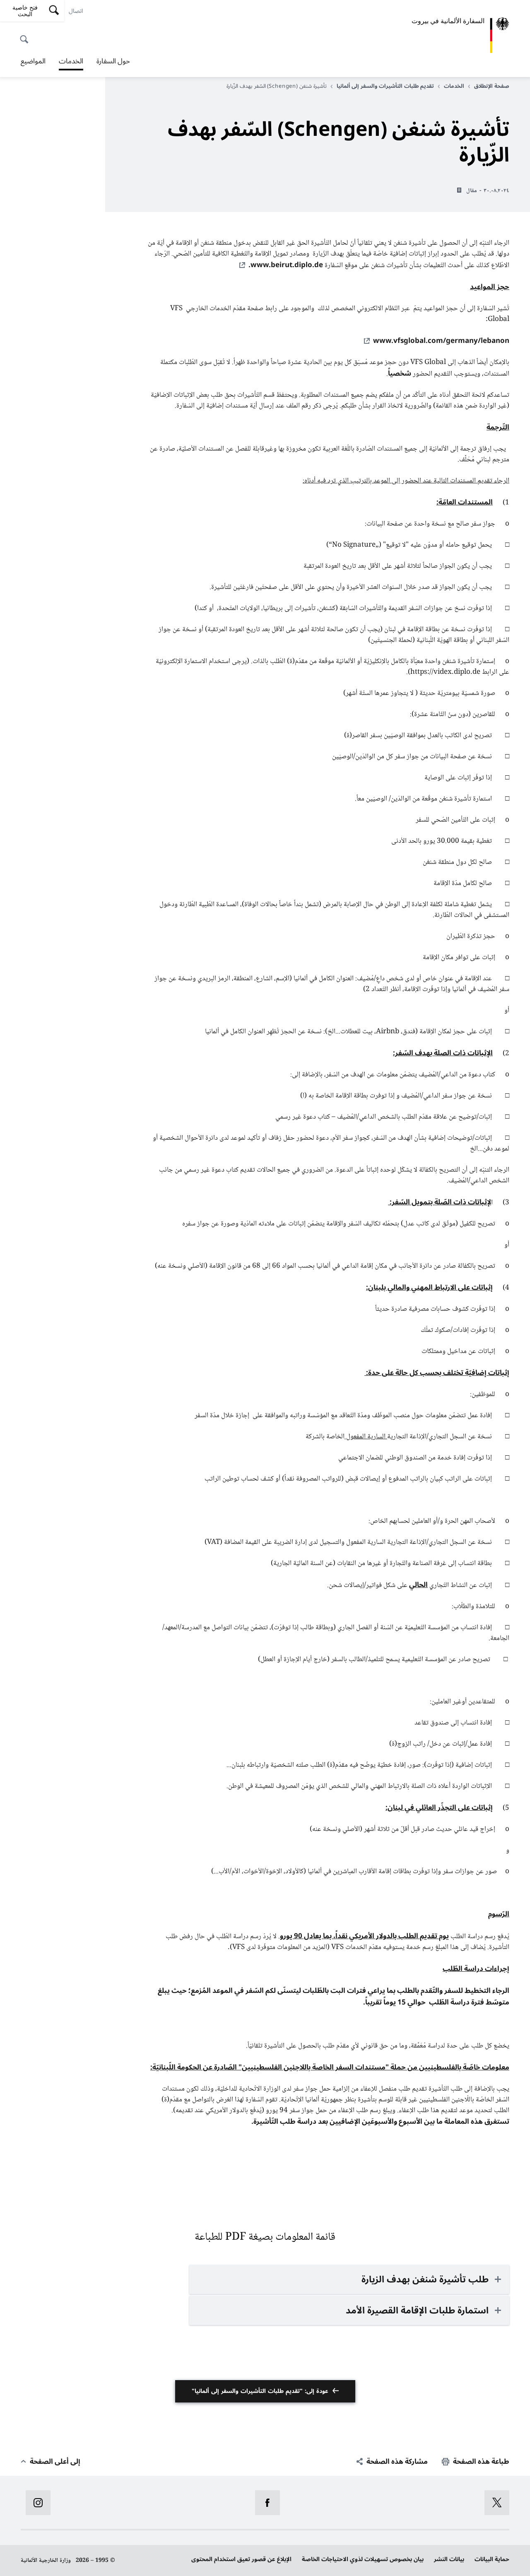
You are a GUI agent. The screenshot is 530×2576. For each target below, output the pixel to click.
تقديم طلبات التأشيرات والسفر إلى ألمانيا (385, 86)
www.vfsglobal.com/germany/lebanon (441, 341)
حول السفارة (113, 61)
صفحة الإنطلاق (492, 86)
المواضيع (33, 61)
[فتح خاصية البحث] (26, 35)
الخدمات (71, 62)
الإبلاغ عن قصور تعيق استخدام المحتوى (241, 2559)
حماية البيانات (492, 2559)
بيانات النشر (449, 2559)
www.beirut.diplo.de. (286, 265)
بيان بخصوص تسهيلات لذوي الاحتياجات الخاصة (363, 2559)
